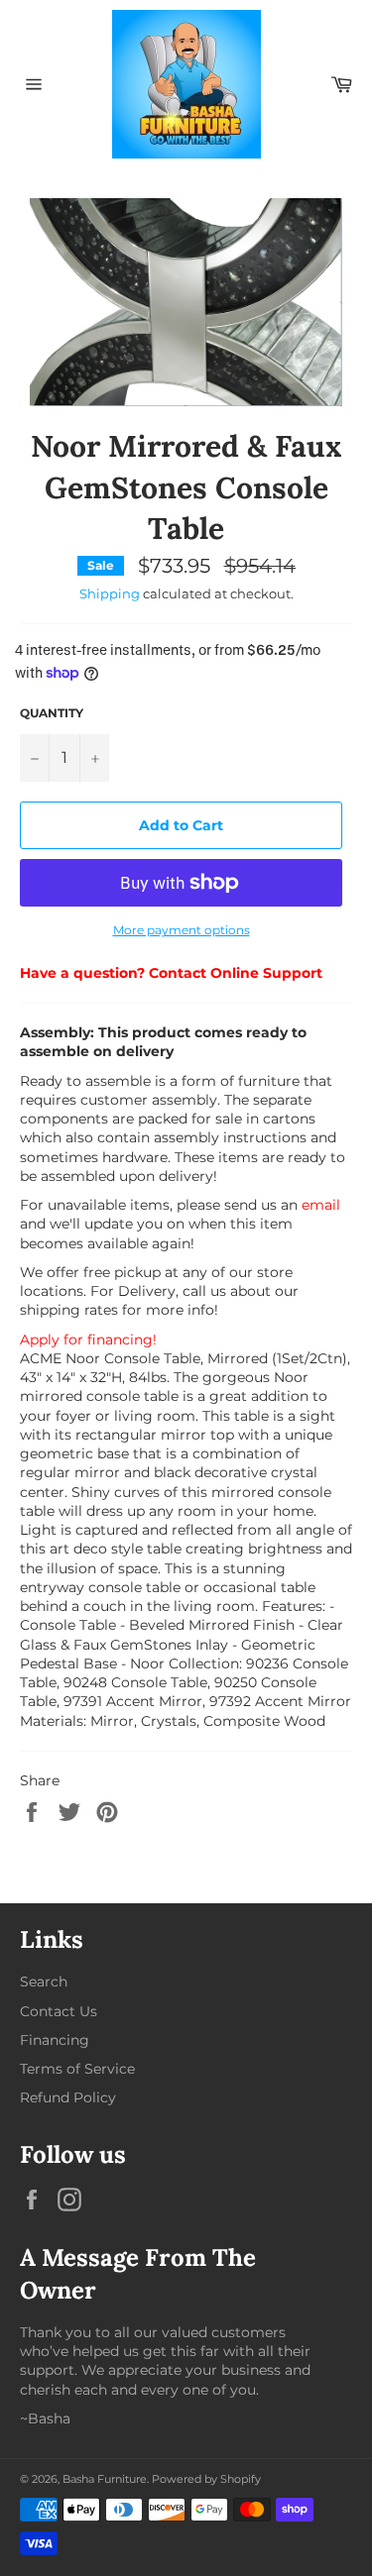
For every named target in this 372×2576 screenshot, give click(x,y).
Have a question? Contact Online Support (171, 973)
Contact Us (59, 2011)
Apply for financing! (88, 1340)
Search (44, 1982)
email (321, 1205)
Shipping (110, 593)
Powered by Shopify (206, 2479)
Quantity (52, 713)
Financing (55, 2040)
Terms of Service (77, 2069)
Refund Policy (68, 2097)
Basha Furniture (105, 2479)
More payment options (182, 930)
